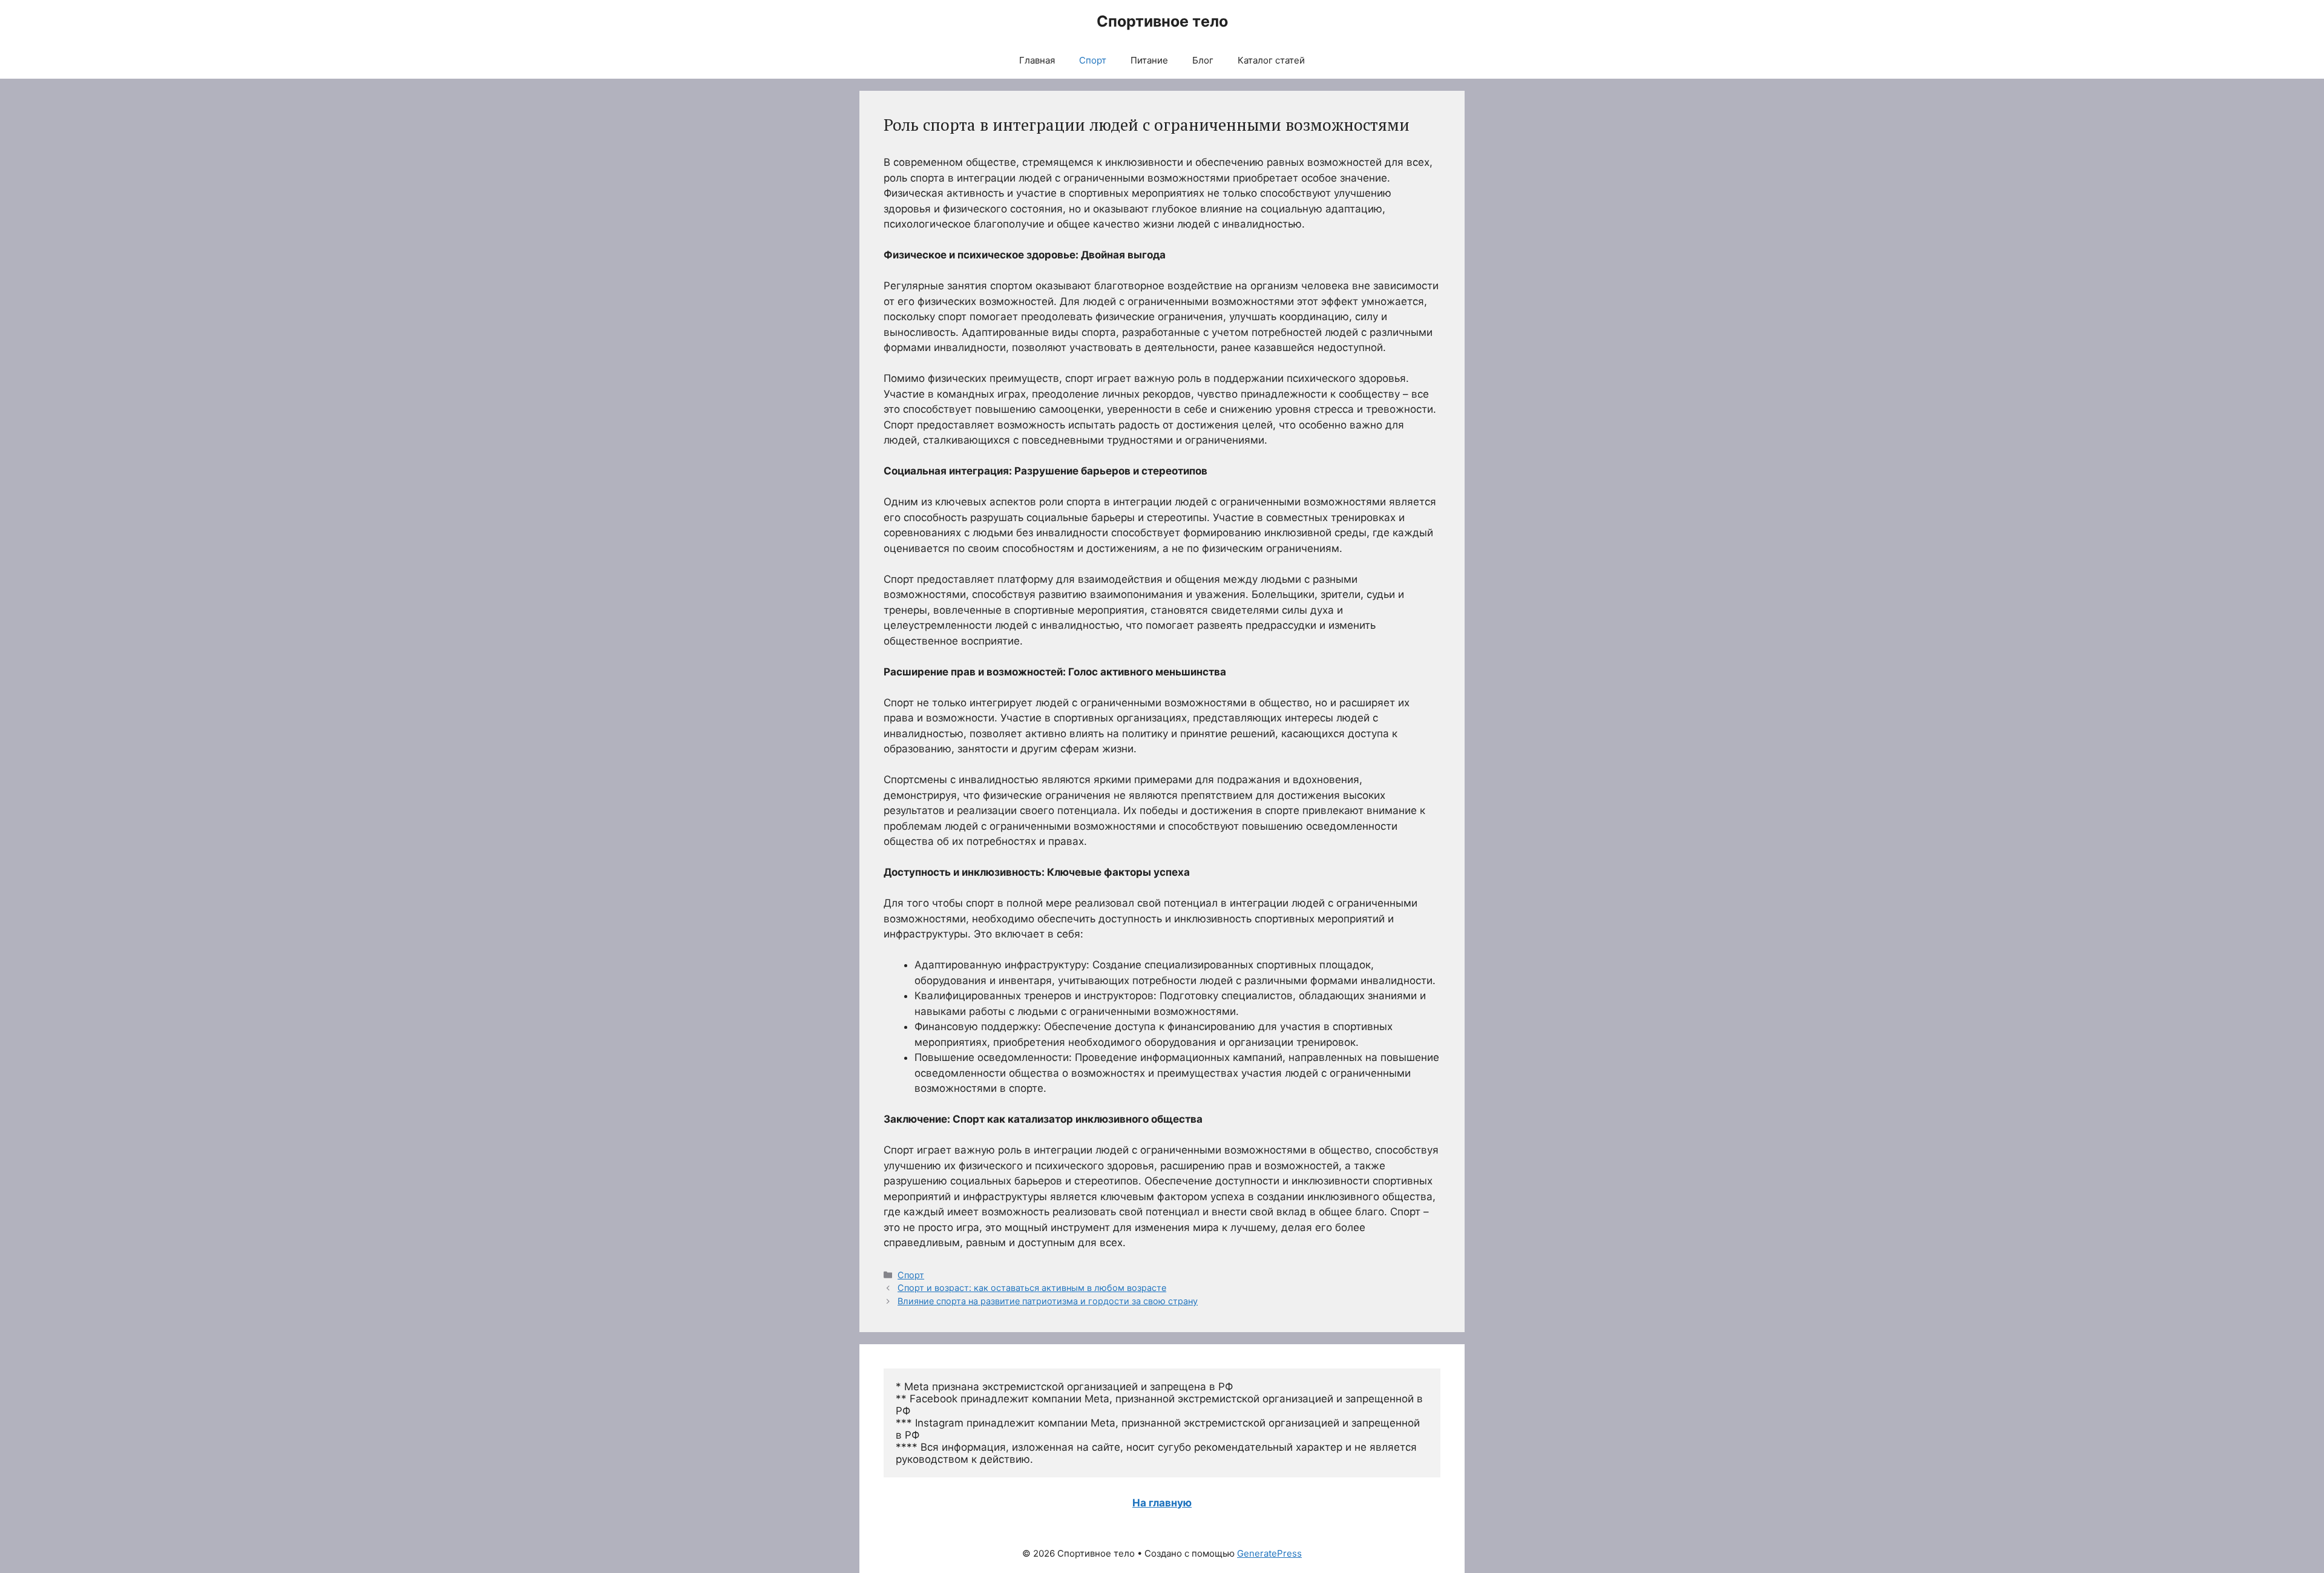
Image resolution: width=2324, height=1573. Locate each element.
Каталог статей (1271, 60)
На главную (1162, 1503)
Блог (1203, 60)
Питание (1149, 60)
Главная (1037, 60)
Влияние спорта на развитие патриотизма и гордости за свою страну (1048, 1301)
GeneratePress (1269, 1553)
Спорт (1093, 60)
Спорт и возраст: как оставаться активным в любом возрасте (1032, 1288)
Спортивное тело (1162, 21)
